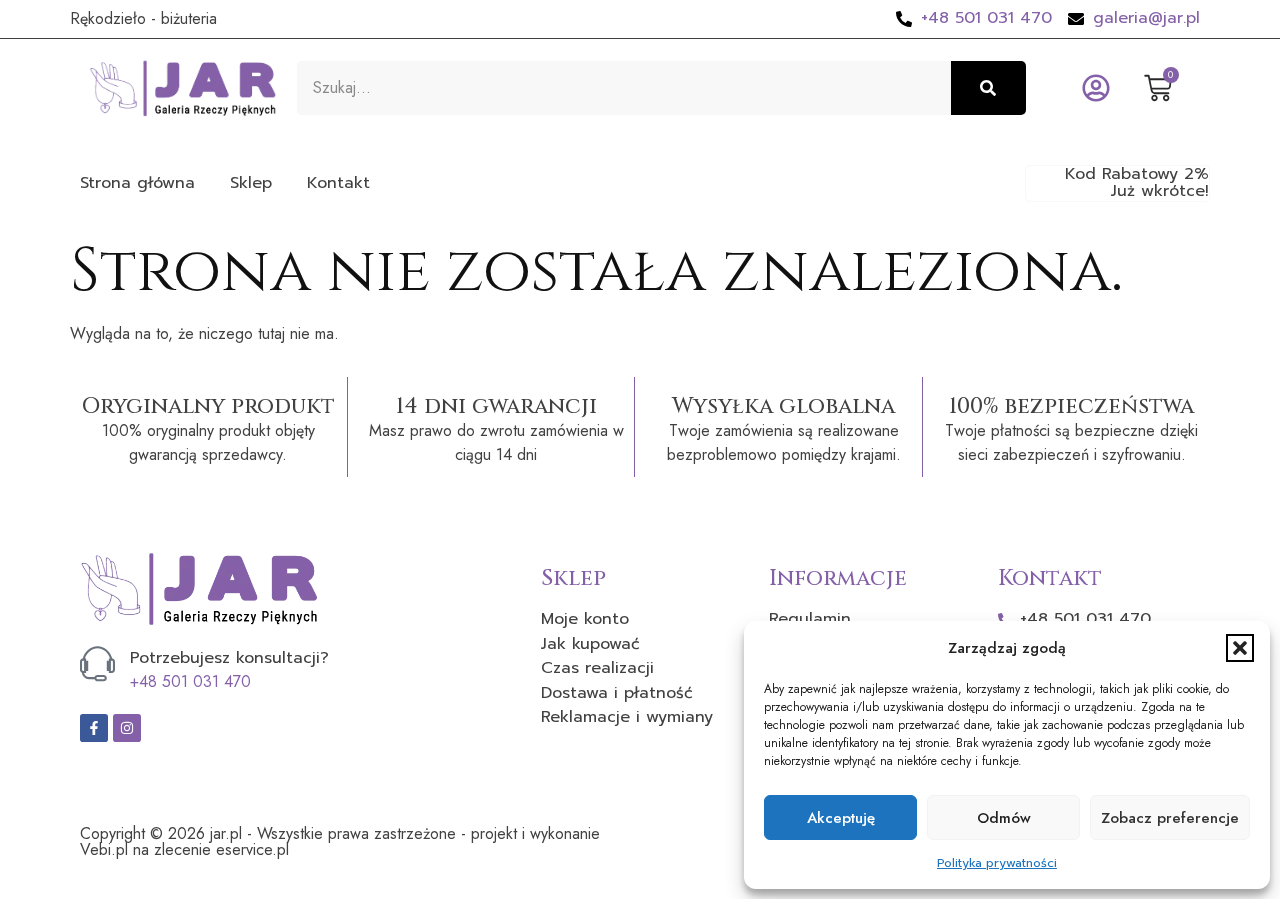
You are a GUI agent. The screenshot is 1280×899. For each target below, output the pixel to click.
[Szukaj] (988, 88)
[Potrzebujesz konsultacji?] (97, 663)
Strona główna (137, 183)
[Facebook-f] (94, 728)
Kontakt (338, 183)
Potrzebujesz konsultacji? (229, 658)
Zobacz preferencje (1170, 818)
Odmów (1004, 818)
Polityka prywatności (997, 863)
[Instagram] (127, 728)
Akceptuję (841, 818)
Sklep (251, 183)
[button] (1240, 648)
